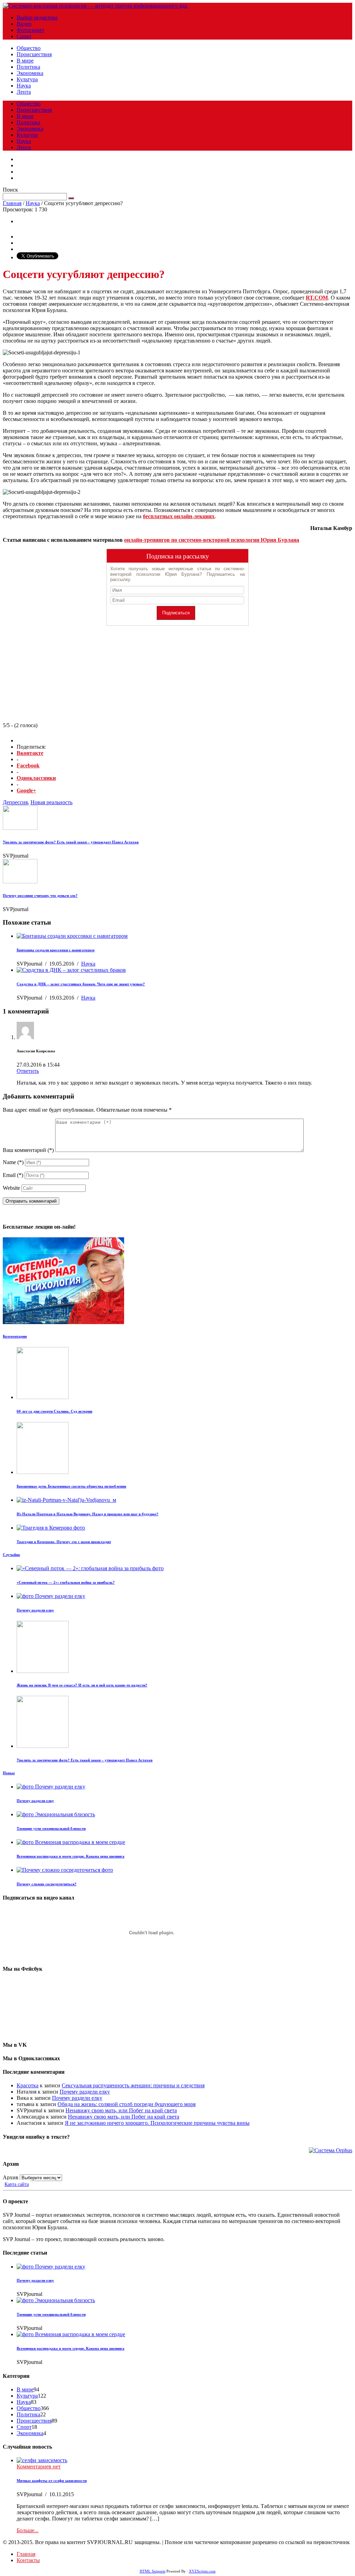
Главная (12, 203)
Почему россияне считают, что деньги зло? (40, 895)
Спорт (24, 36)
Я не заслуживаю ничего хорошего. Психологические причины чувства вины (157, 2123)
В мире (25, 61)
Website (11, 1188)
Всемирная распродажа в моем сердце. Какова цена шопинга (71, 1856)
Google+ (26, 790)
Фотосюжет (31, 30)
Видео (24, 24)
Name (13, 1162)
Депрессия (15, 802)
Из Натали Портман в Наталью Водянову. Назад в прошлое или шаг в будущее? (88, 1514)
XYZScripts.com (202, 2571)
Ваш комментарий (28, 1150)
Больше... (28, 2530)
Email (13, 1175)
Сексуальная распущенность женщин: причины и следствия (133, 2085)
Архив (11, 2177)
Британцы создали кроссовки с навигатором (56, 950)
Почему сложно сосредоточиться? (47, 1884)
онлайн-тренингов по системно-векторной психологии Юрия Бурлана (212, 540)
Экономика (30, 73)
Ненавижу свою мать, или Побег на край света (121, 2110)
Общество (29, 48)
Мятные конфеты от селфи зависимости (52, 2481)
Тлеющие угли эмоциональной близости (51, 1828)
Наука (24, 86)
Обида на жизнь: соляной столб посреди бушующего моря (127, 2104)
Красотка (28, 2085)
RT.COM (317, 298)
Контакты (28, 2560)
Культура (27, 79)
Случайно (11, 1555)
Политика (28, 67)
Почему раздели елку (35, 1610)
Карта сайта (17, 2184)
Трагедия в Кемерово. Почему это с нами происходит (64, 1542)
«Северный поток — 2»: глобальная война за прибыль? (66, 1582)
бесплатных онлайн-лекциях (179, 516)
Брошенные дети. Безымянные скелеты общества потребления (71, 1486)
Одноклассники (36, 778)
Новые (9, 1773)
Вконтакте (30, 753)
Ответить (28, 1071)
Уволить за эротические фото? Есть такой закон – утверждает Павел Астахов (71, 842)
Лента (24, 92)
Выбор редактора (37, 18)
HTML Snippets (153, 2571)
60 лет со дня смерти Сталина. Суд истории (54, 1411)
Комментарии (15, 1336)
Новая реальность (51, 802)
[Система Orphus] (331, 2150)
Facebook (28, 765)
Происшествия (34, 54)
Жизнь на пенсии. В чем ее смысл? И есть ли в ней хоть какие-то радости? (82, 1685)
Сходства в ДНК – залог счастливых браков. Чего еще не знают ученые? (81, 984)
